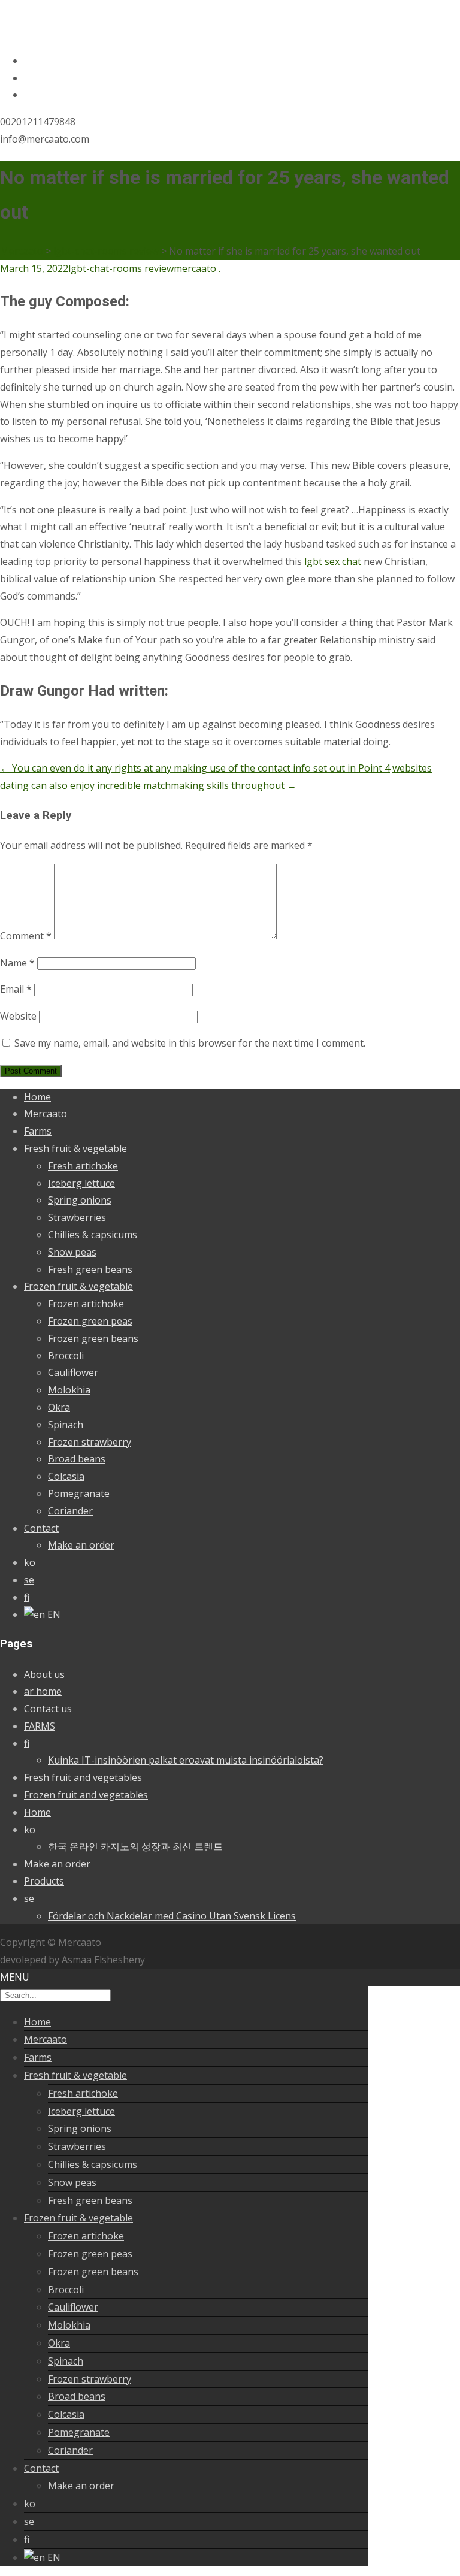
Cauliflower (73, 1372)
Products (44, 1881)
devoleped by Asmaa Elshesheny (72, 1960)
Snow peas (72, 1252)
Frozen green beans (93, 1338)
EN (54, 1614)
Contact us (48, 1709)
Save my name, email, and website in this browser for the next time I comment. (190, 1043)
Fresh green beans (90, 1269)
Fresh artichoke (83, 1166)
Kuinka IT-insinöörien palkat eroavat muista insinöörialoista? (186, 1760)
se (29, 1580)
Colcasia (66, 1476)
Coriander (70, 1511)
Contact (41, 1528)
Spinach (66, 1425)
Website (18, 1016)
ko (30, 1562)
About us (44, 1674)
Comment (26, 936)
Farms (38, 1131)
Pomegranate (79, 1493)
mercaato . (197, 268)
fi (27, 1597)
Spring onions (80, 1200)
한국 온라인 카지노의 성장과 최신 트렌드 (135, 1846)
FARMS (40, 1726)
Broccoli (66, 1356)
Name (17, 963)
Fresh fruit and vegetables (83, 1777)
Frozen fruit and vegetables (86, 1795)
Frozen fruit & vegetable (78, 1286)
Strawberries (77, 1217)
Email (16, 989)
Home (37, 1097)
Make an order (81, 1545)
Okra (59, 1407)
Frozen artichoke (86, 1304)
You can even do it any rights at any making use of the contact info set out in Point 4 (195, 768)
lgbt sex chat (333, 561)
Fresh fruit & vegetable (75, 1148)
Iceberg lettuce (81, 1183)
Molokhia (69, 1390)
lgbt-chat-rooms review (121, 268)
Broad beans (77, 1459)
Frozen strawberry (90, 1442)
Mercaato (46, 1114)
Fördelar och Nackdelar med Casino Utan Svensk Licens (172, 1916)
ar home (43, 1691)
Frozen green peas (90, 1321)
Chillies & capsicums (93, 1235)
